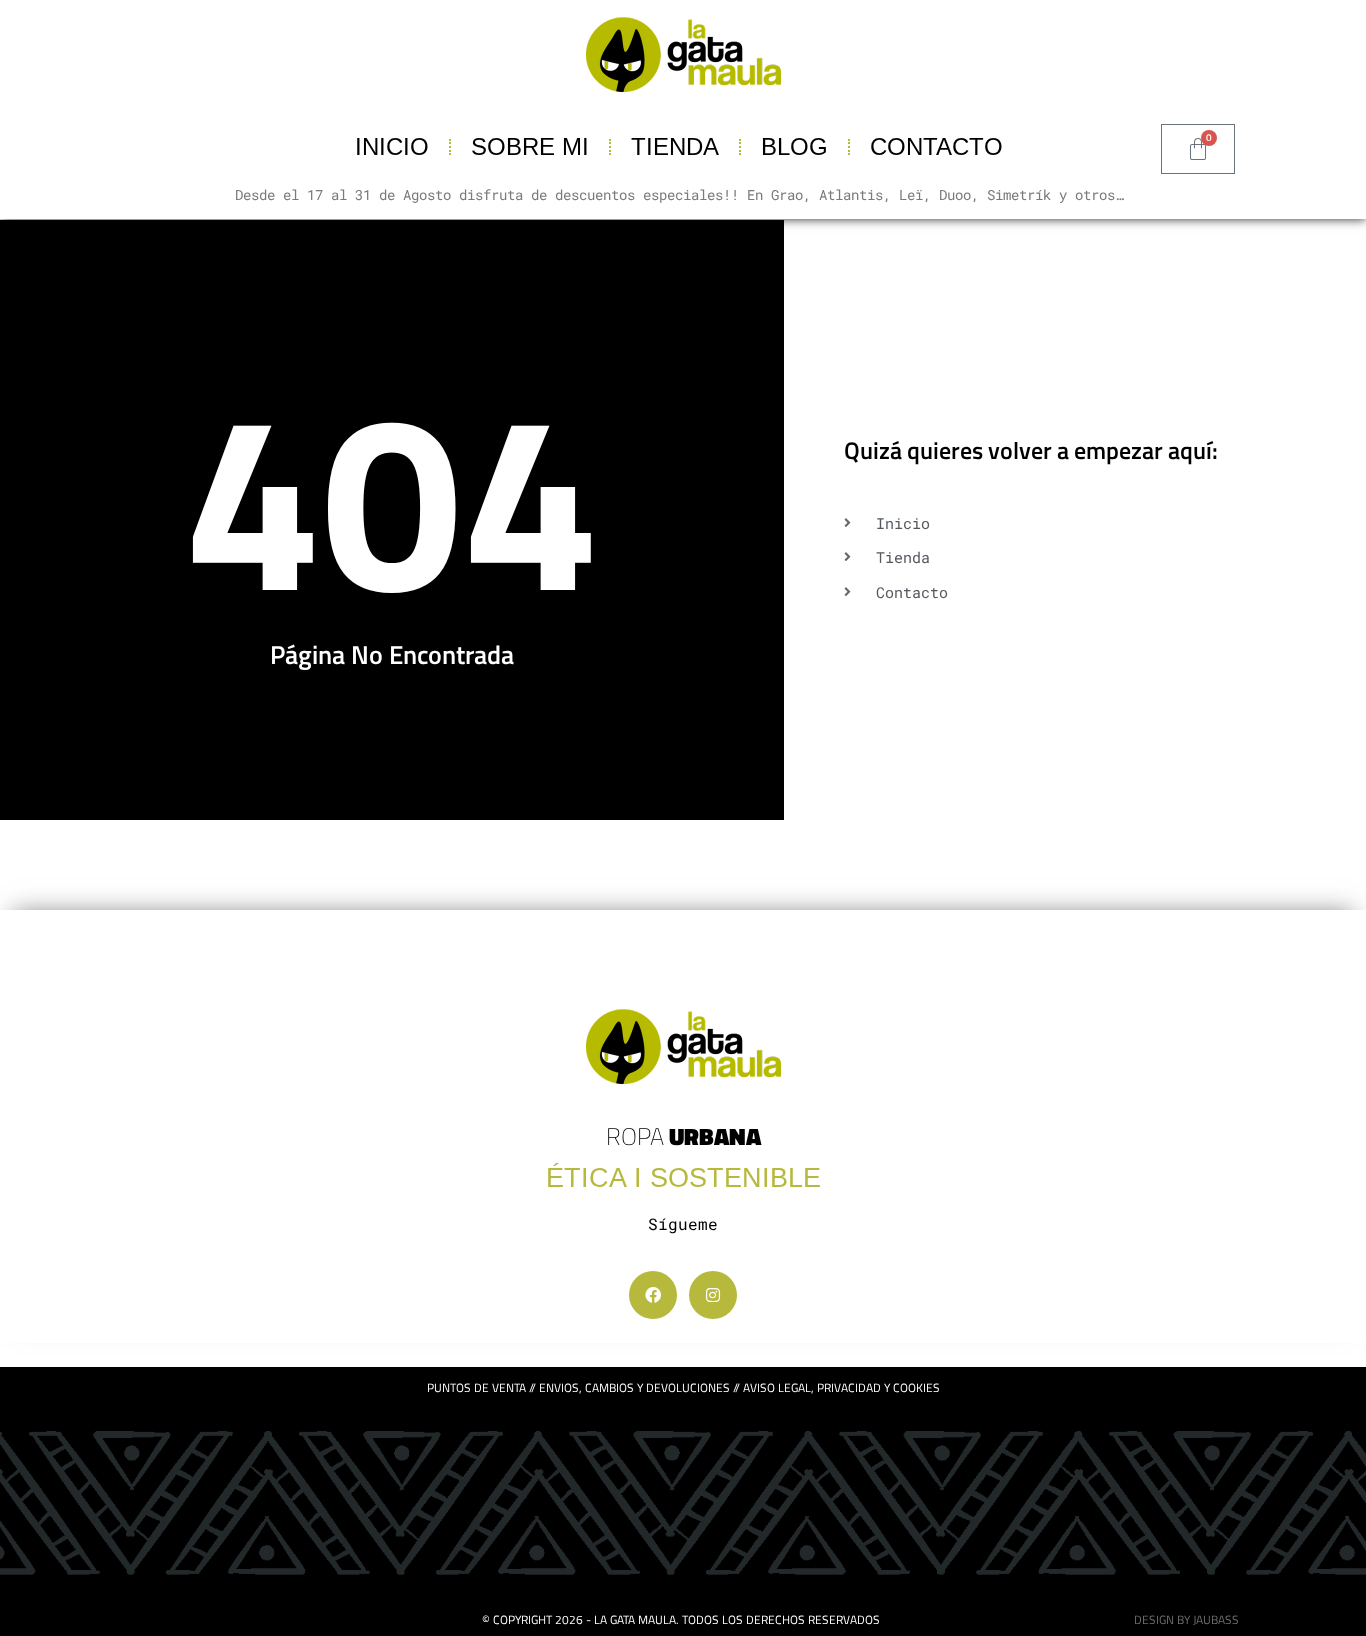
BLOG (794, 146)
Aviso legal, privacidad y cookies (841, 1387)
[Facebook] (653, 1295)
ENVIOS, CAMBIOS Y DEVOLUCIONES (634, 1387)
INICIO (392, 146)
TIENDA (675, 146)
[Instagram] (713, 1295)
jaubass (1216, 1619)
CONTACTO (936, 146)
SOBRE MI (530, 146)
